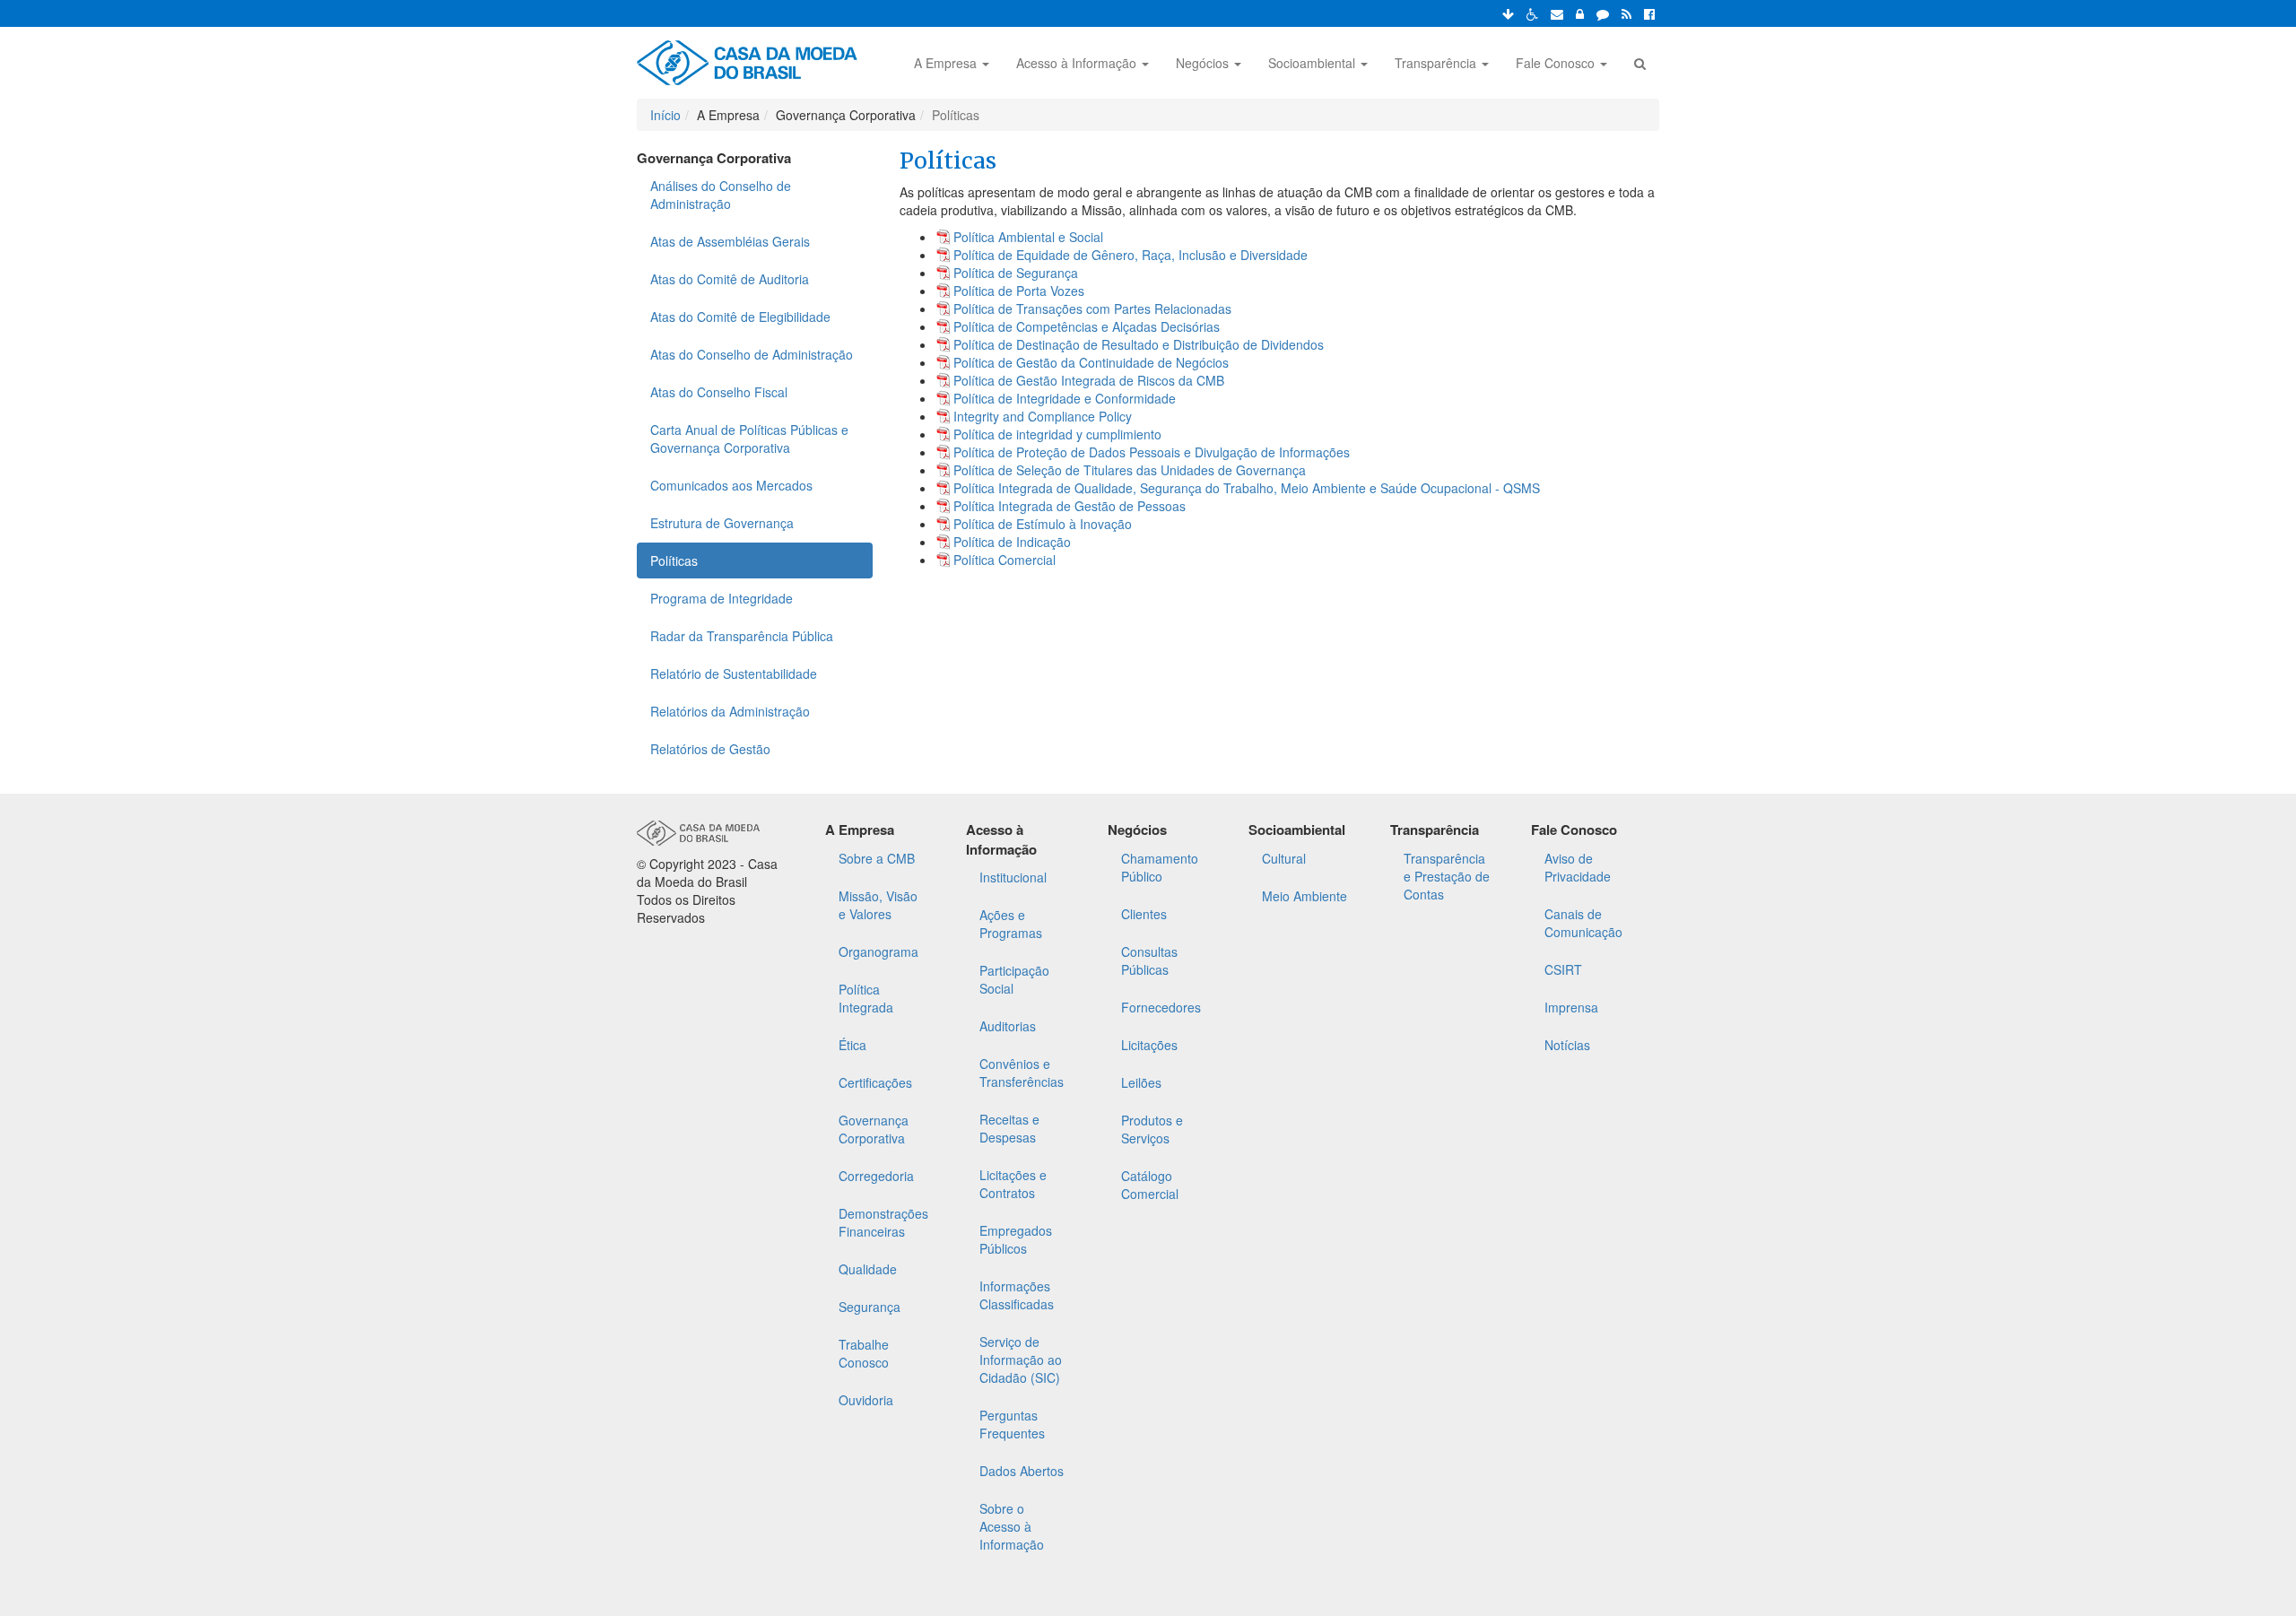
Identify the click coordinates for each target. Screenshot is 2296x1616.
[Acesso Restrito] (1580, 13)
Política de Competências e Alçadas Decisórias (1087, 326)
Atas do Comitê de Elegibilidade (740, 317)
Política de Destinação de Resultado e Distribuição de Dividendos (1139, 344)
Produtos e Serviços (1152, 1129)
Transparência (1437, 63)
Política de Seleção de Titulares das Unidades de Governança (1130, 470)
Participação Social (1014, 979)
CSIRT (1563, 969)
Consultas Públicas (1149, 960)
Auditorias (1008, 1026)
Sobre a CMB (877, 858)
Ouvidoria (866, 1400)
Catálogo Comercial (1150, 1185)
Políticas (674, 560)
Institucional (1013, 877)
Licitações (1149, 1045)
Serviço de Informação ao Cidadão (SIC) (1021, 1360)
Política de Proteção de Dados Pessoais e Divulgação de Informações (1152, 452)
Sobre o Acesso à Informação (1012, 1526)
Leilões (1141, 1082)
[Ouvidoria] (1603, 13)
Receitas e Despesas (1009, 1128)
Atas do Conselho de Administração (752, 354)
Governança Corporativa (874, 1129)
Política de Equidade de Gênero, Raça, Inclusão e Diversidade (1131, 255)
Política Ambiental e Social (1028, 237)
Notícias (1567, 1045)
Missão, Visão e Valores (878, 905)
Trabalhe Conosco (864, 1353)
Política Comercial (1004, 560)
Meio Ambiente (1305, 896)
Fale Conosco (1557, 63)
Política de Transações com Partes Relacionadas (1092, 308)
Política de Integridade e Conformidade (1065, 398)
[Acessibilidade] (1532, 13)
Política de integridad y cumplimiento (1057, 434)
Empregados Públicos (1016, 1239)
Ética (852, 1045)
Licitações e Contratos (1013, 1184)
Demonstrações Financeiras (883, 1222)
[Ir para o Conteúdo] (1508, 13)
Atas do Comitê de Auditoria (730, 279)
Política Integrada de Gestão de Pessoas (1070, 506)
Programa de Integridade (722, 598)
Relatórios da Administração (730, 711)
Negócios (1204, 63)
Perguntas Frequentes (1012, 1424)
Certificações (875, 1082)
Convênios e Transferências (1022, 1073)
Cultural (1284, 858)
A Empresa (947, 63)
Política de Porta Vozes (1019, 291)
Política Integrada (866, 998)
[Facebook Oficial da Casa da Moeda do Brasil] (1649, 13)
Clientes (1144, 914)
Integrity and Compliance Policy (1043, 416)
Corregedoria (876, 1176)
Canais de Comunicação (1583, 923)
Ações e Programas (1011, 924)
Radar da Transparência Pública (742, 636)
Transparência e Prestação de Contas (1447, 876)
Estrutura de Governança (722, 523)
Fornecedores (1161, 1007)
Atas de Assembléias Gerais (730, 241)
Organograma (878, 951)
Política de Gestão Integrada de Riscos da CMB (1089, 380)
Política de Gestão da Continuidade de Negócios (1091, 362)
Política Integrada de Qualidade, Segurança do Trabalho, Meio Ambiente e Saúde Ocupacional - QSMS (1247, 488)
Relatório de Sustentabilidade (734, 673)
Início (665, 115)
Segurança (870, 1307)
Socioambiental (1313, 63)
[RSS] (1626, 13)
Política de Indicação (1012, 542)
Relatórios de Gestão (710, 749)
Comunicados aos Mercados (731, 485)
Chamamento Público (1160, 867)
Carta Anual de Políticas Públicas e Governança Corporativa (749, 439)
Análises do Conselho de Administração (721, 195)
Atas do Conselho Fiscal (719, 392)
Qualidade (868, 1269)
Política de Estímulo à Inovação (1043, 524)
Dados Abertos (1022, 1471)
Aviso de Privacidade (1578, 867)
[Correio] (1557, 13)
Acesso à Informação (1078, 63)
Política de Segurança (1016, 273)
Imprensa (1571, 1007)
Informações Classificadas (1017, 1295)
